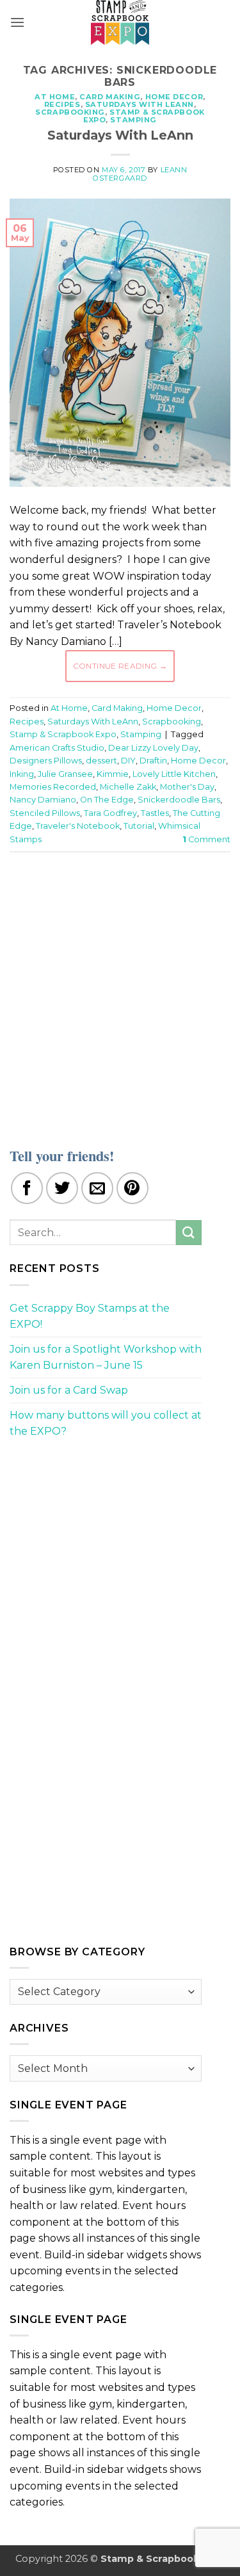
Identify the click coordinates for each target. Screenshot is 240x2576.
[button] (17, 22)
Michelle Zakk (128, 787)
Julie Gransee (65, 774)
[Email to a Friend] (97, 1188)
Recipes (62, 104)
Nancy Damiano (43, 800)
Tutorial (139, 826)
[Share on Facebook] (27, 1188)
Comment (206, 839)
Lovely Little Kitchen (174, 774)
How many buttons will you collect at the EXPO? (106, 1423)
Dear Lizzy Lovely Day (153, 748)
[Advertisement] (120, 992)
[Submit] (189, 1233)
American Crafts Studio (57, 748)
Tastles (155, 813)
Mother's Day (187, 787)
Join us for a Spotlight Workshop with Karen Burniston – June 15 (106, 1357)
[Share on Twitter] (62, 1188)
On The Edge (107, 800)
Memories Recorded (53, 787)
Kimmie (113, 774)
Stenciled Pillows (45, 813)
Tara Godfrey (110, 813)
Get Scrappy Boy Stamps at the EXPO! (90, 1317)
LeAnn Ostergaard (140, 174)
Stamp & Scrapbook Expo (63, 734)
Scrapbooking (70, 112)
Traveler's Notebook (78, 826)
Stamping (133, 120)
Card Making (110, 97)
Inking (22, 774)
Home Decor (174, 97)
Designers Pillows (46, 761)
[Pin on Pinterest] (132, 1188)
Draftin (153, 761)
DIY (128, 761)
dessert (101, 761)
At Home (55, 97)
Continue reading (120, 666)
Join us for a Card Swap (69, 1390)
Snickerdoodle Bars (179, 800)
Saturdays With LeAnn (140, 104)
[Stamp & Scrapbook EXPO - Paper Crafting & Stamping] (120, 22)
